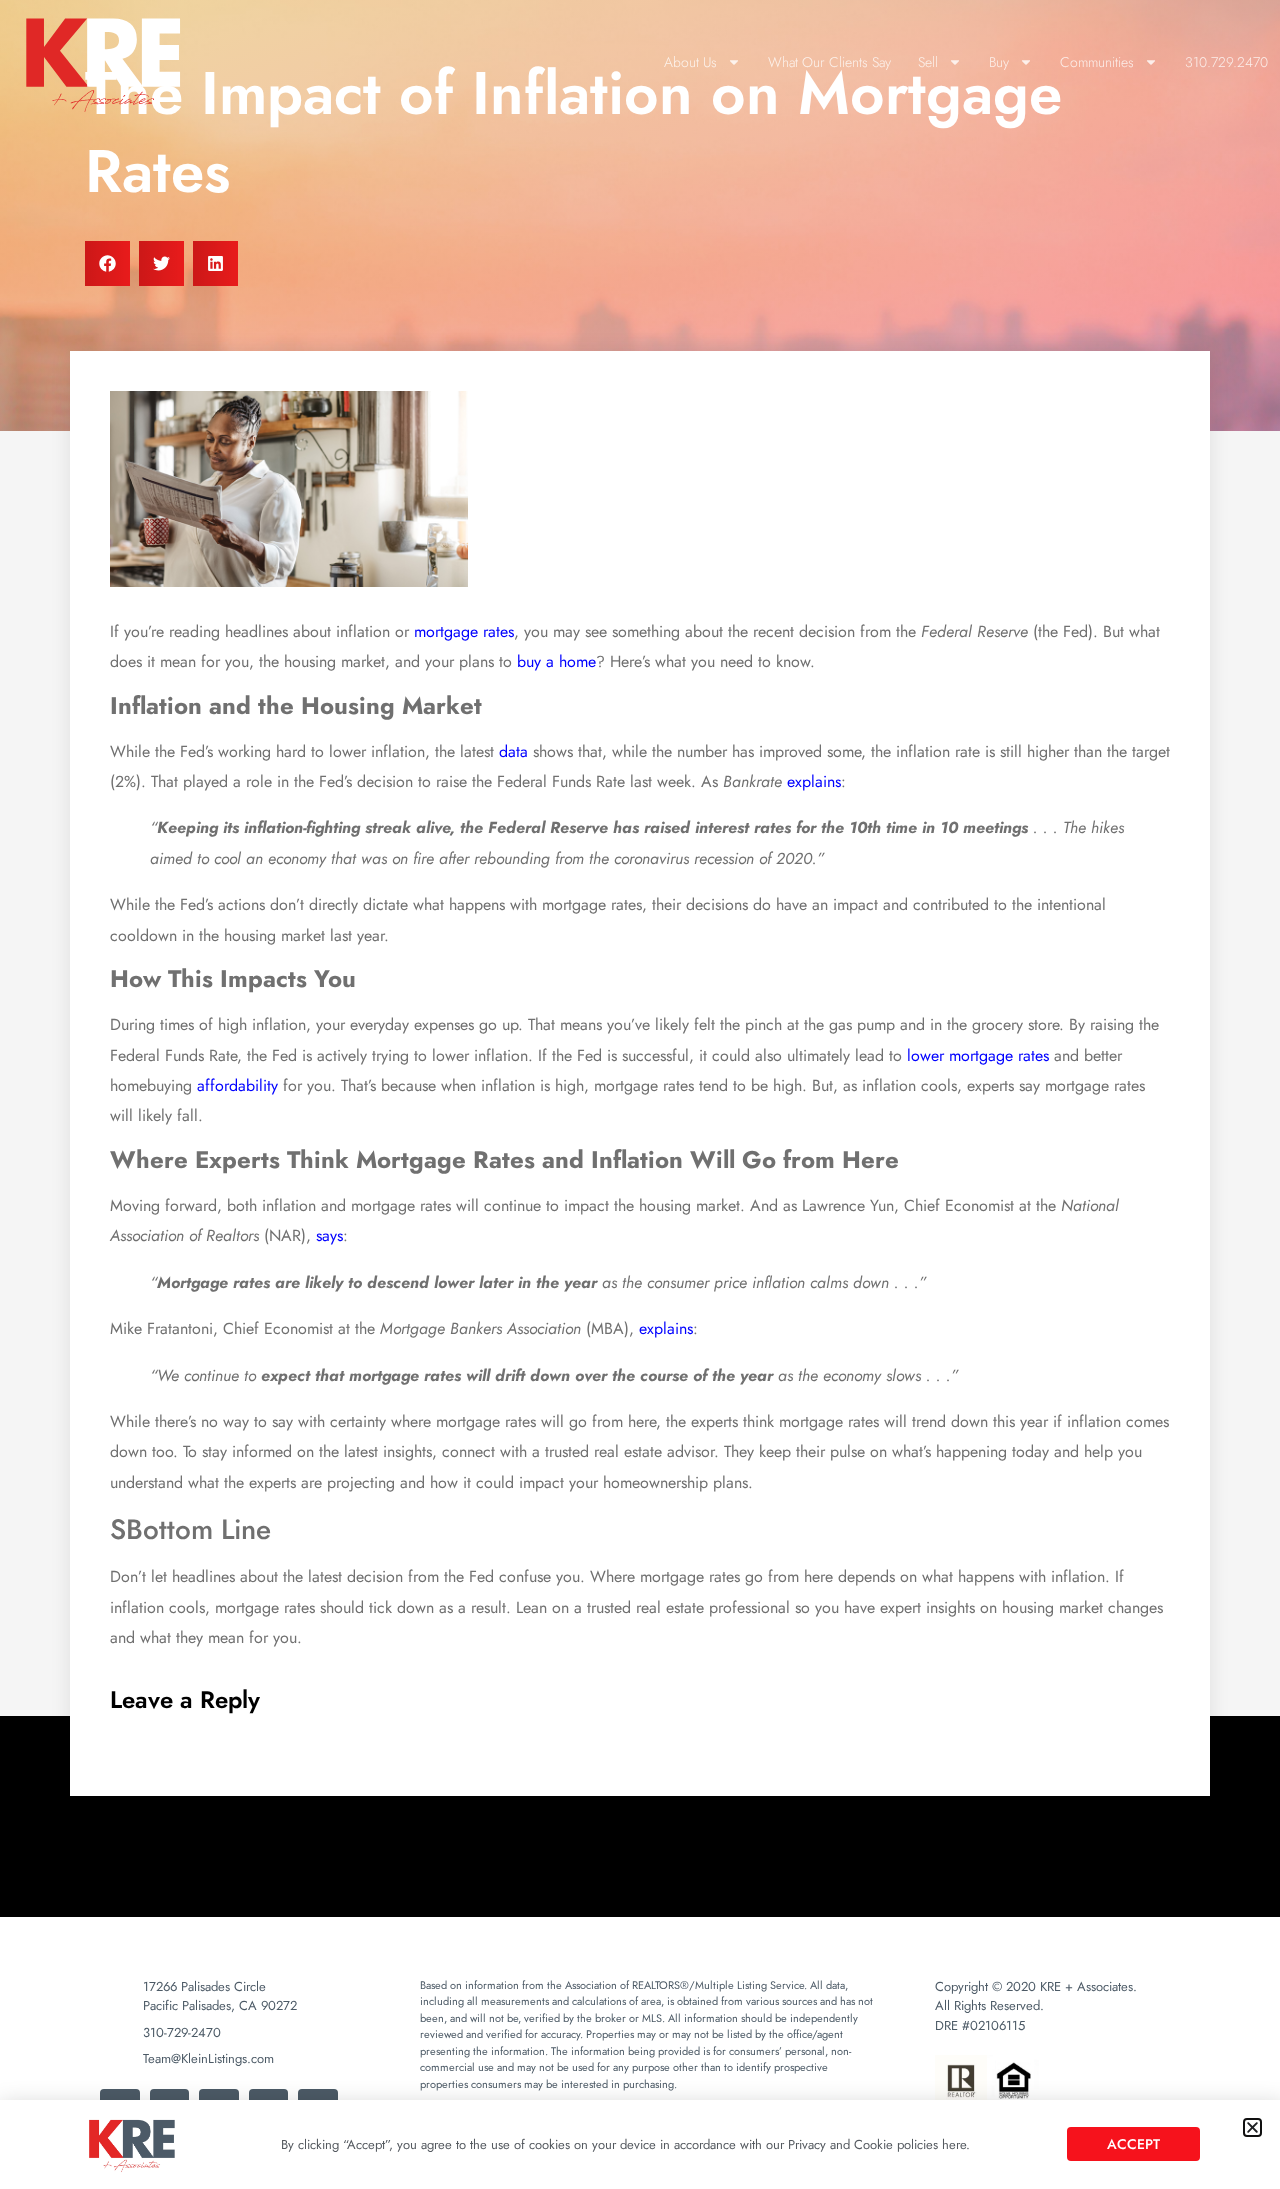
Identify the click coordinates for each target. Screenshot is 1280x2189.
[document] (640, 1094)
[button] (1252, 2127)
